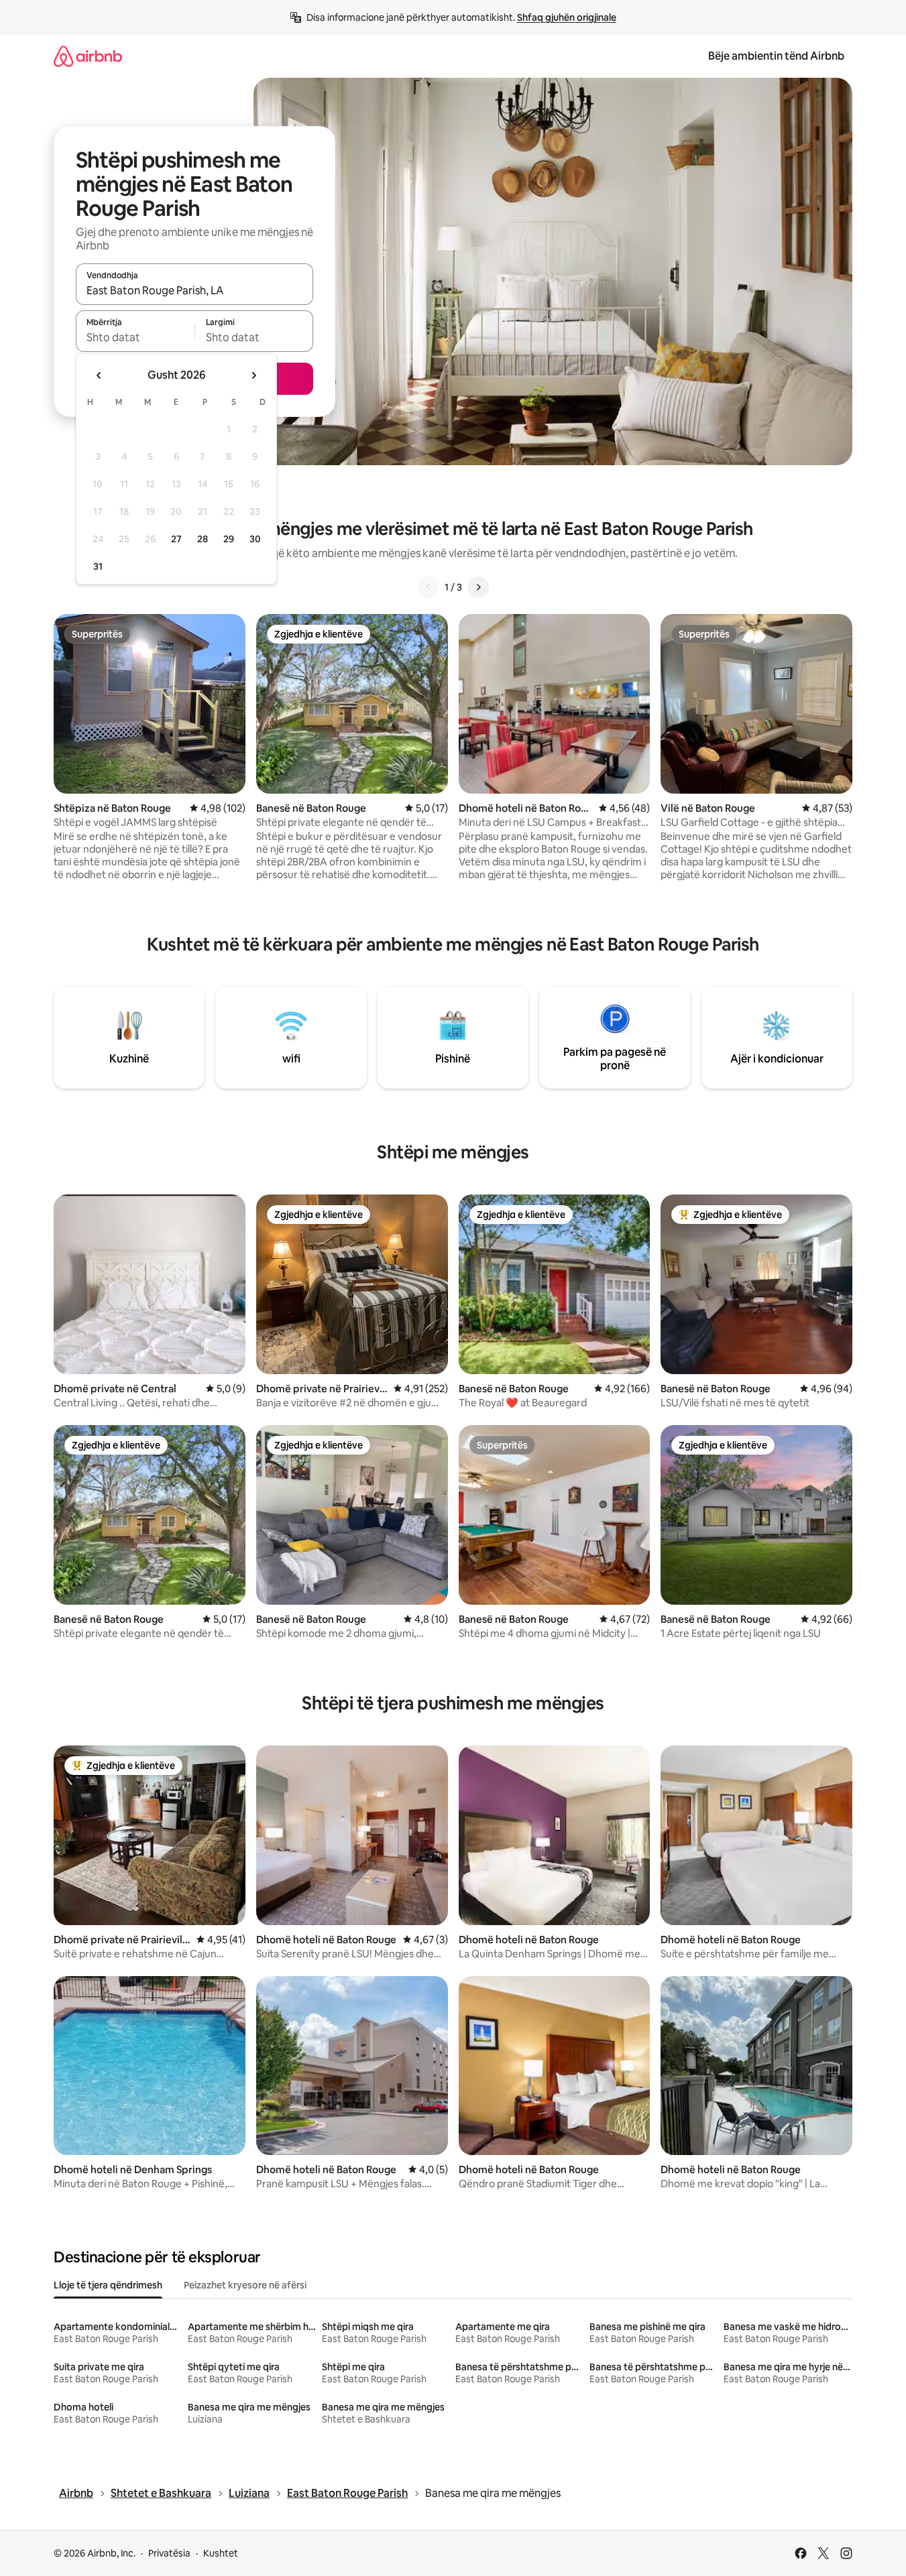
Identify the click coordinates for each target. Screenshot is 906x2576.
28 (203, 539)
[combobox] (194, 290)
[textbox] (135, 337)
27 (176, 539)
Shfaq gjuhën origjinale (567, 17)
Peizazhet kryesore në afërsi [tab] (245, 2285)
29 (229, 539)
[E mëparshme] (429, 587)
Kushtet (221, 2553)
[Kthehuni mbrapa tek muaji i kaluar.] (99, 375)
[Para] (478, 587)
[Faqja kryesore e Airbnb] (88, 56)
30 (255, 539)
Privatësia (169, 2553)
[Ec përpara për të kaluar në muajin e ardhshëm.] (253, 375)
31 (98, 566)
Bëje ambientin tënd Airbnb (776, 56)
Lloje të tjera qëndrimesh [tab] (108, 2285)
